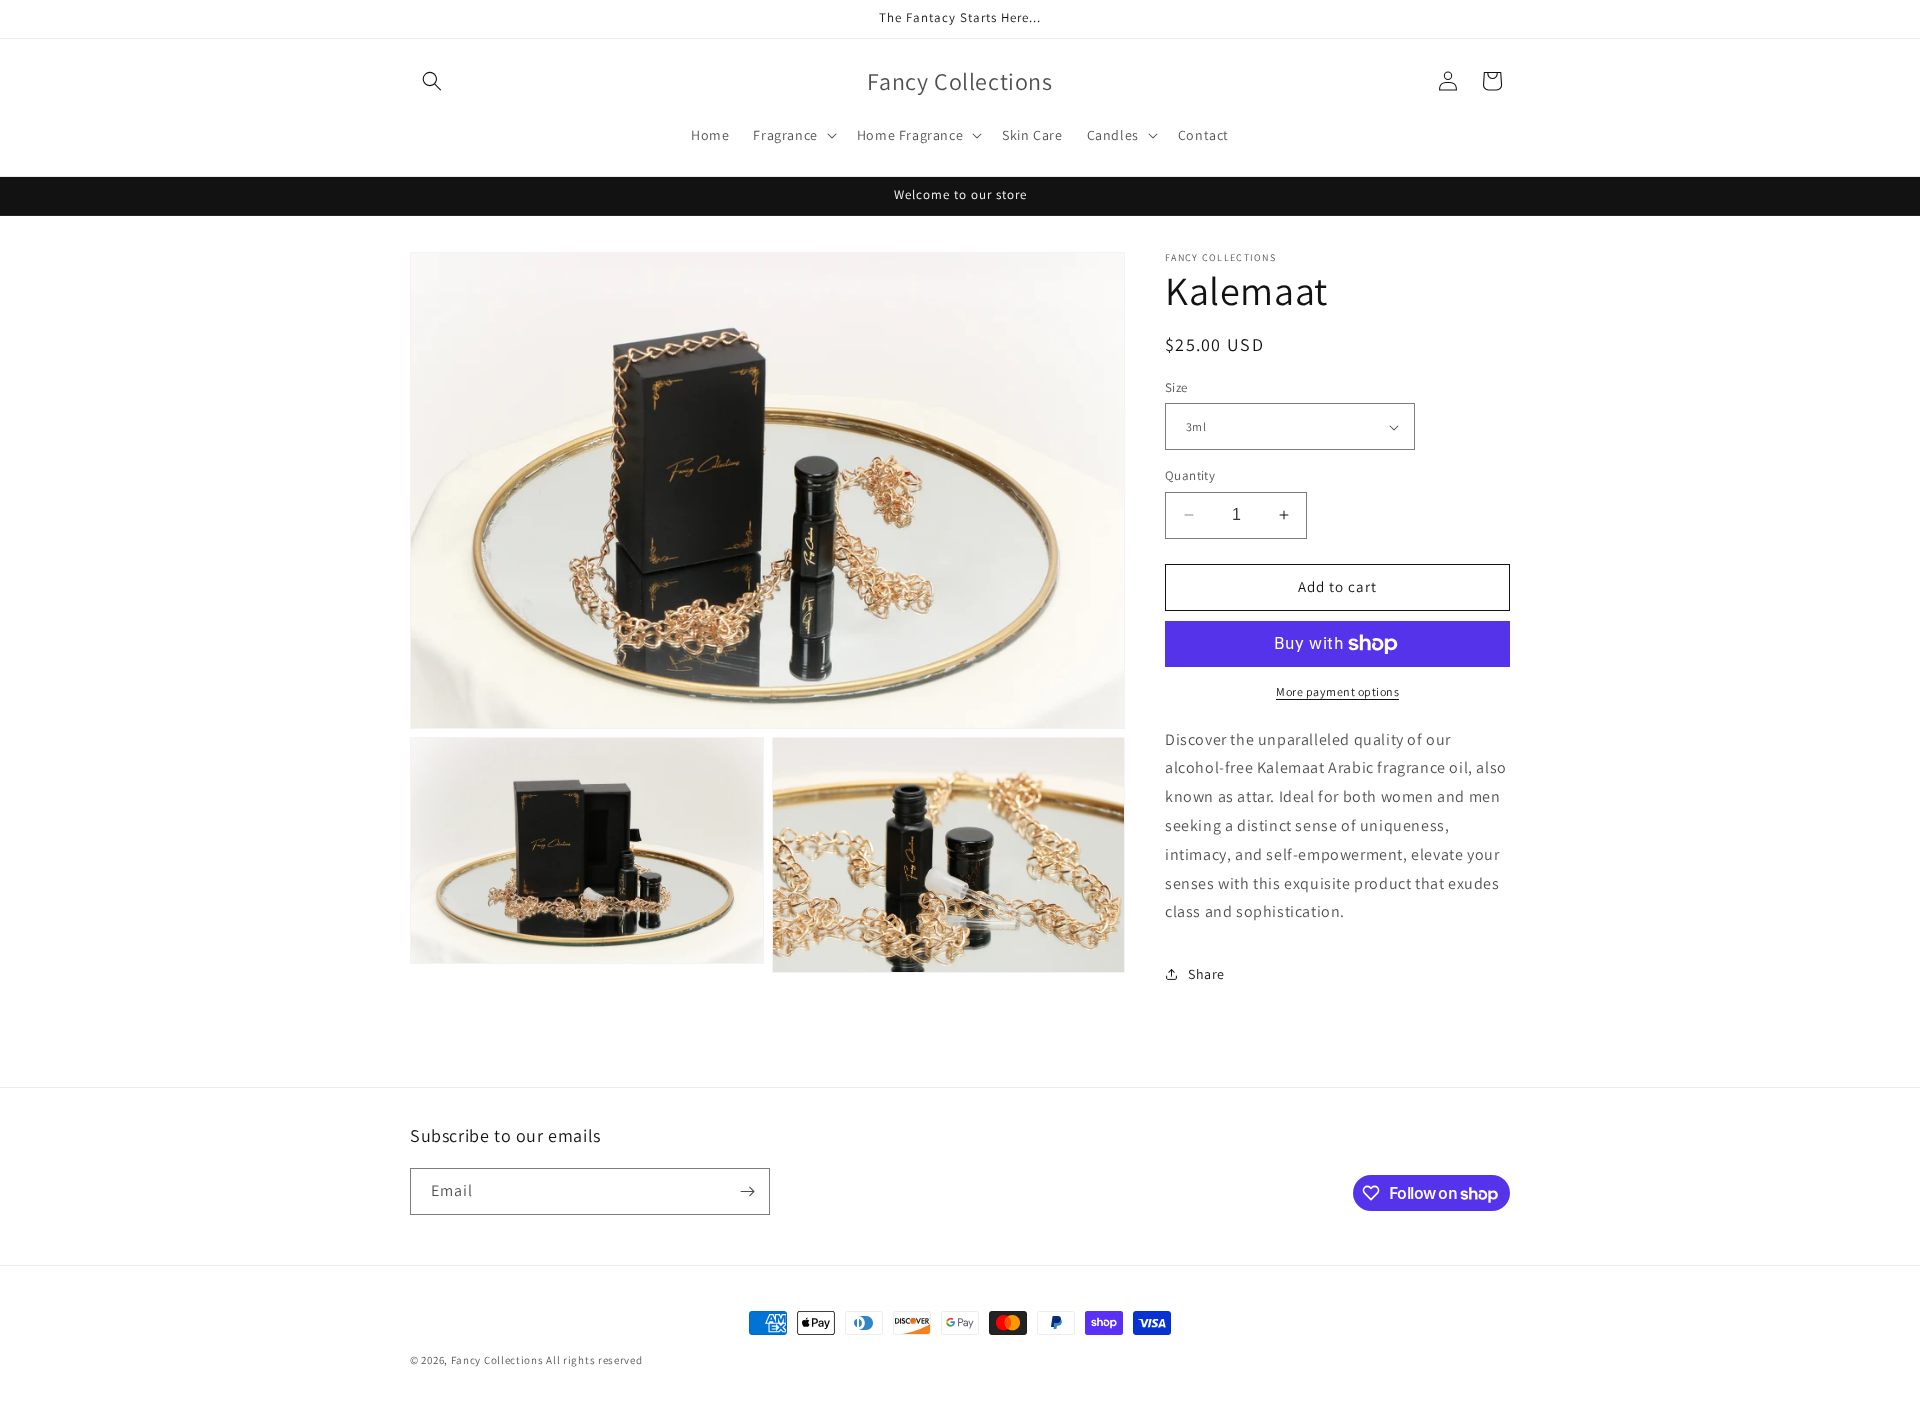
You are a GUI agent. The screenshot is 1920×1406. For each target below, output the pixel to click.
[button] (432, 81)
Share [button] (1206, 974)
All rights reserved (594, 1360)
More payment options (1337, 691)
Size (1176, 387)
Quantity (1190, 475)
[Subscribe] (747, 1191)
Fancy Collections (499, 1360)
